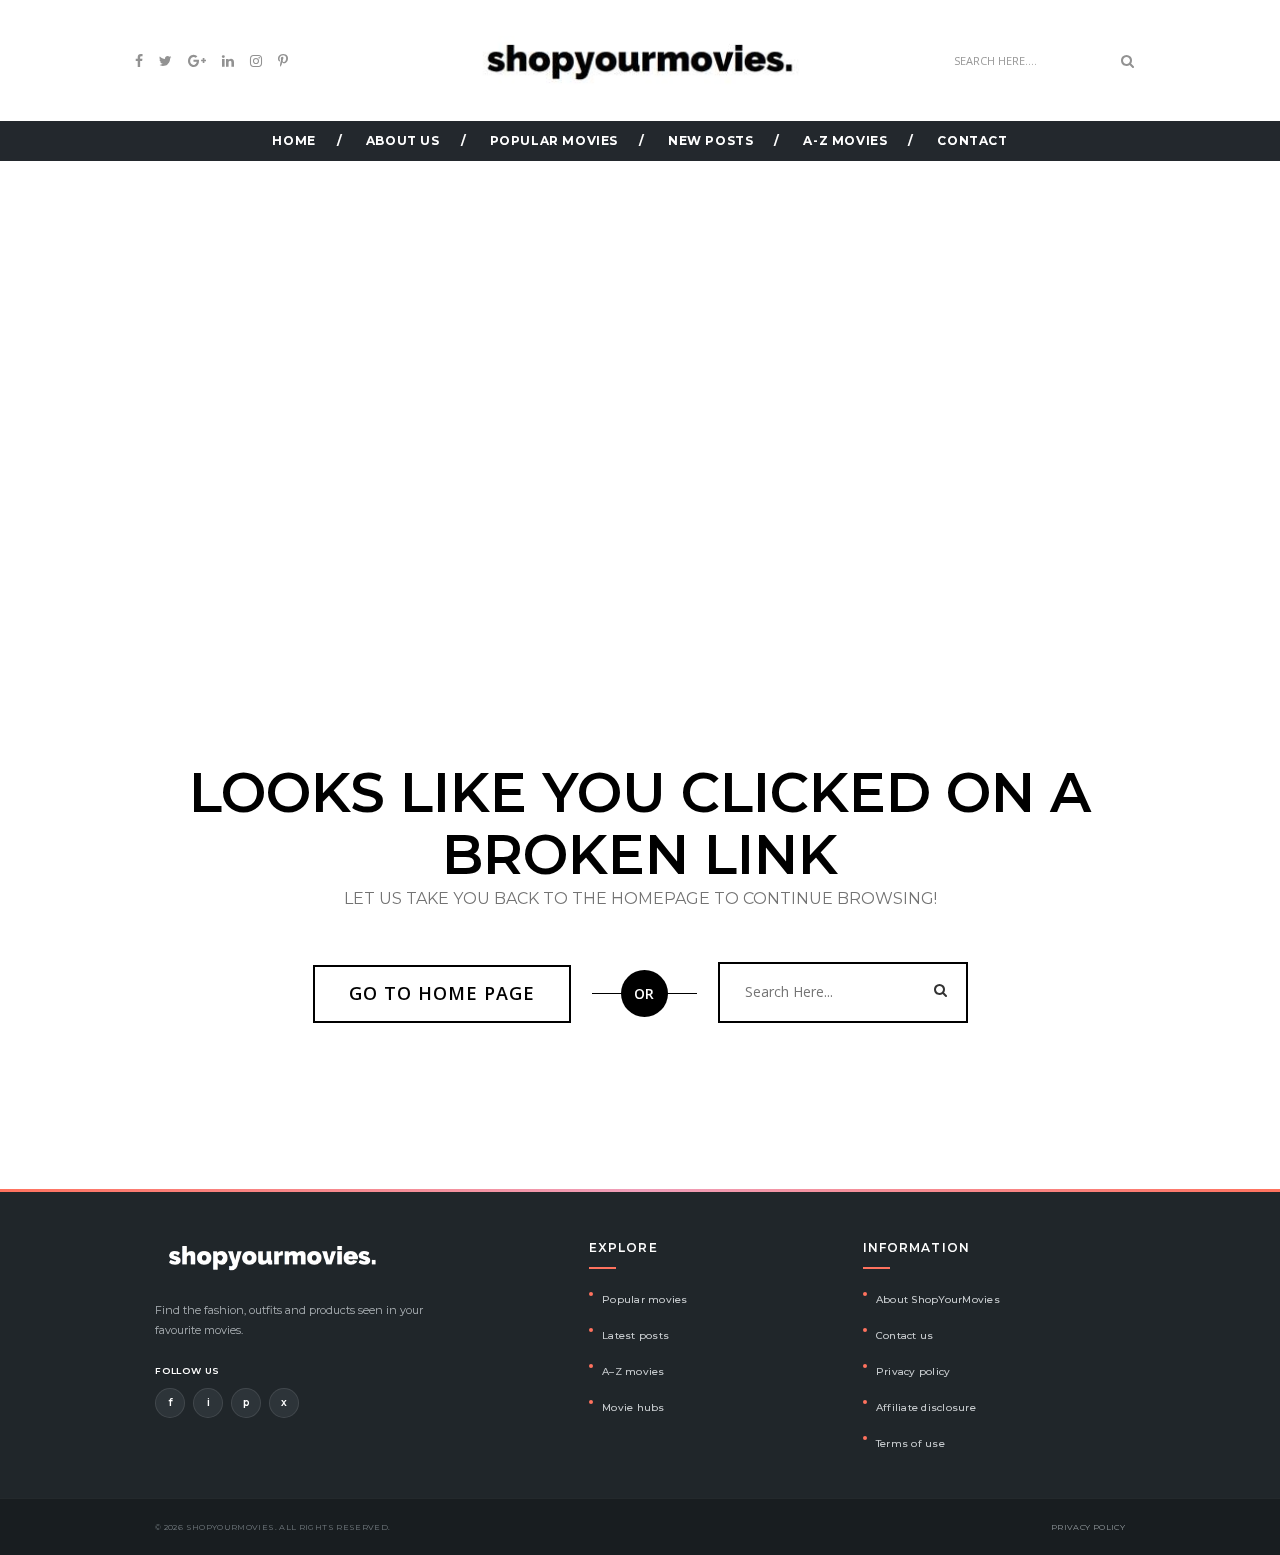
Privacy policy (913, 1371)
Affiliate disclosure (926, 1407)
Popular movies (645, 1299)
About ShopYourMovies (938, 1299)
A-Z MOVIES (845, 140)
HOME (293, 140)
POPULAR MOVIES (554, 140)
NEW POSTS (710, 140)
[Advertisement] (640, 302)
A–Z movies (633, 1371)
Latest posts (635, 1335)
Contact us (905, 1335)
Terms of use (910, 1443)
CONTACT (972, 140)
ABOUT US (403, 140)
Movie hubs (633, 1407)
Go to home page (442, 993)
